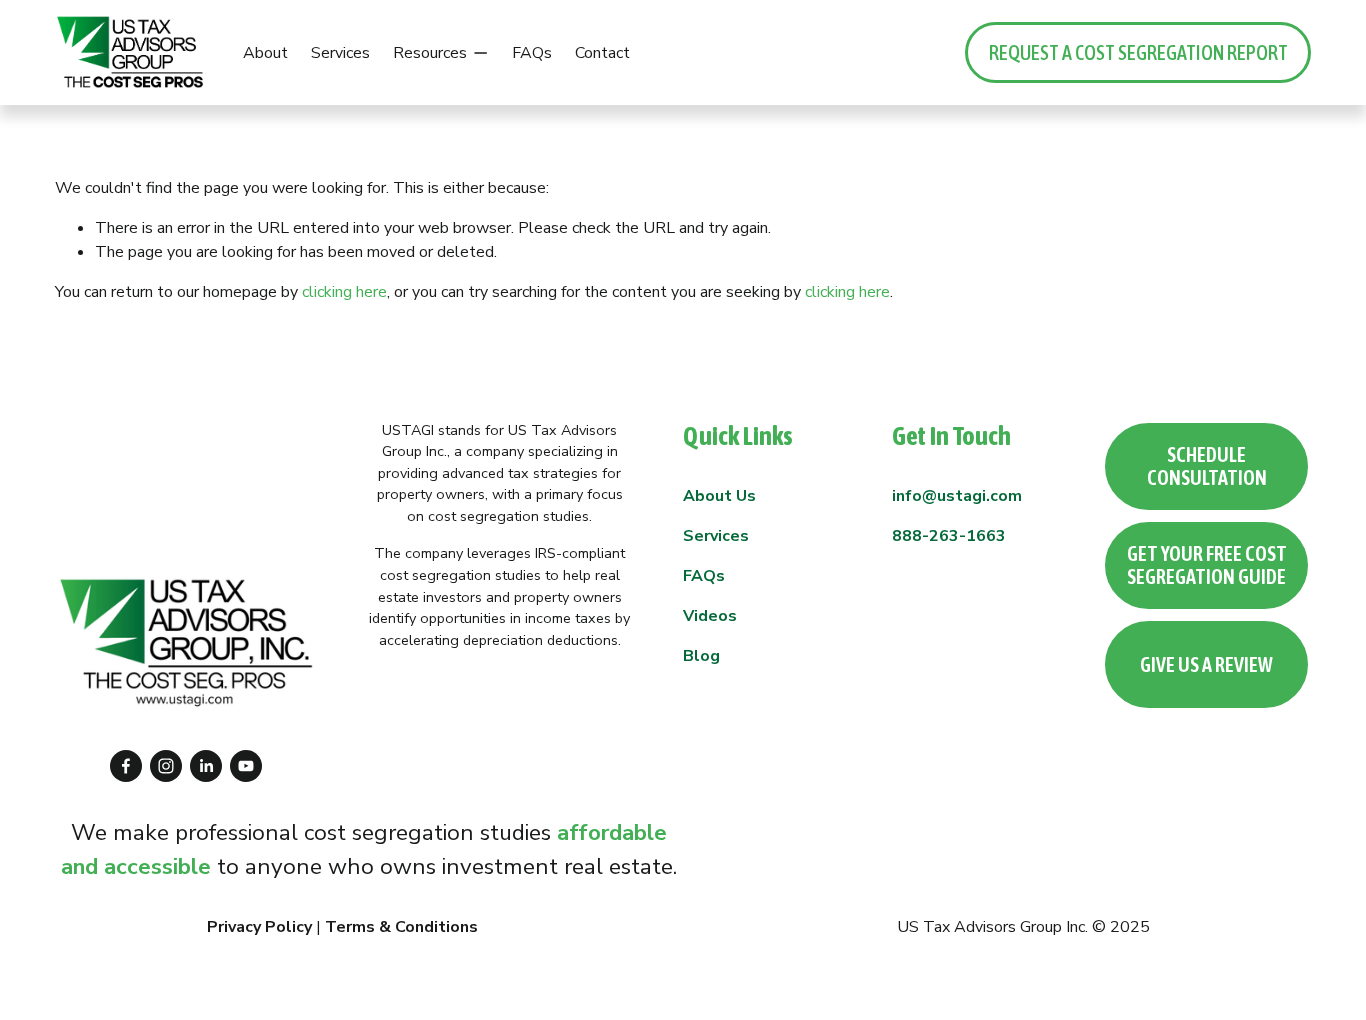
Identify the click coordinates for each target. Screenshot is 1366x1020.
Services (340, 53)
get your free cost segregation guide (1207, 565)
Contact (602, 53)
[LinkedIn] (206, 766)
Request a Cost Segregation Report (1138, 52)
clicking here (344, 292)
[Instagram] (166, 766)
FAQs (532, 53)
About (265, 53)
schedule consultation (1207, 466)
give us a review (1206, 664)
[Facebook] (126, 766)
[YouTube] (246, 766)
